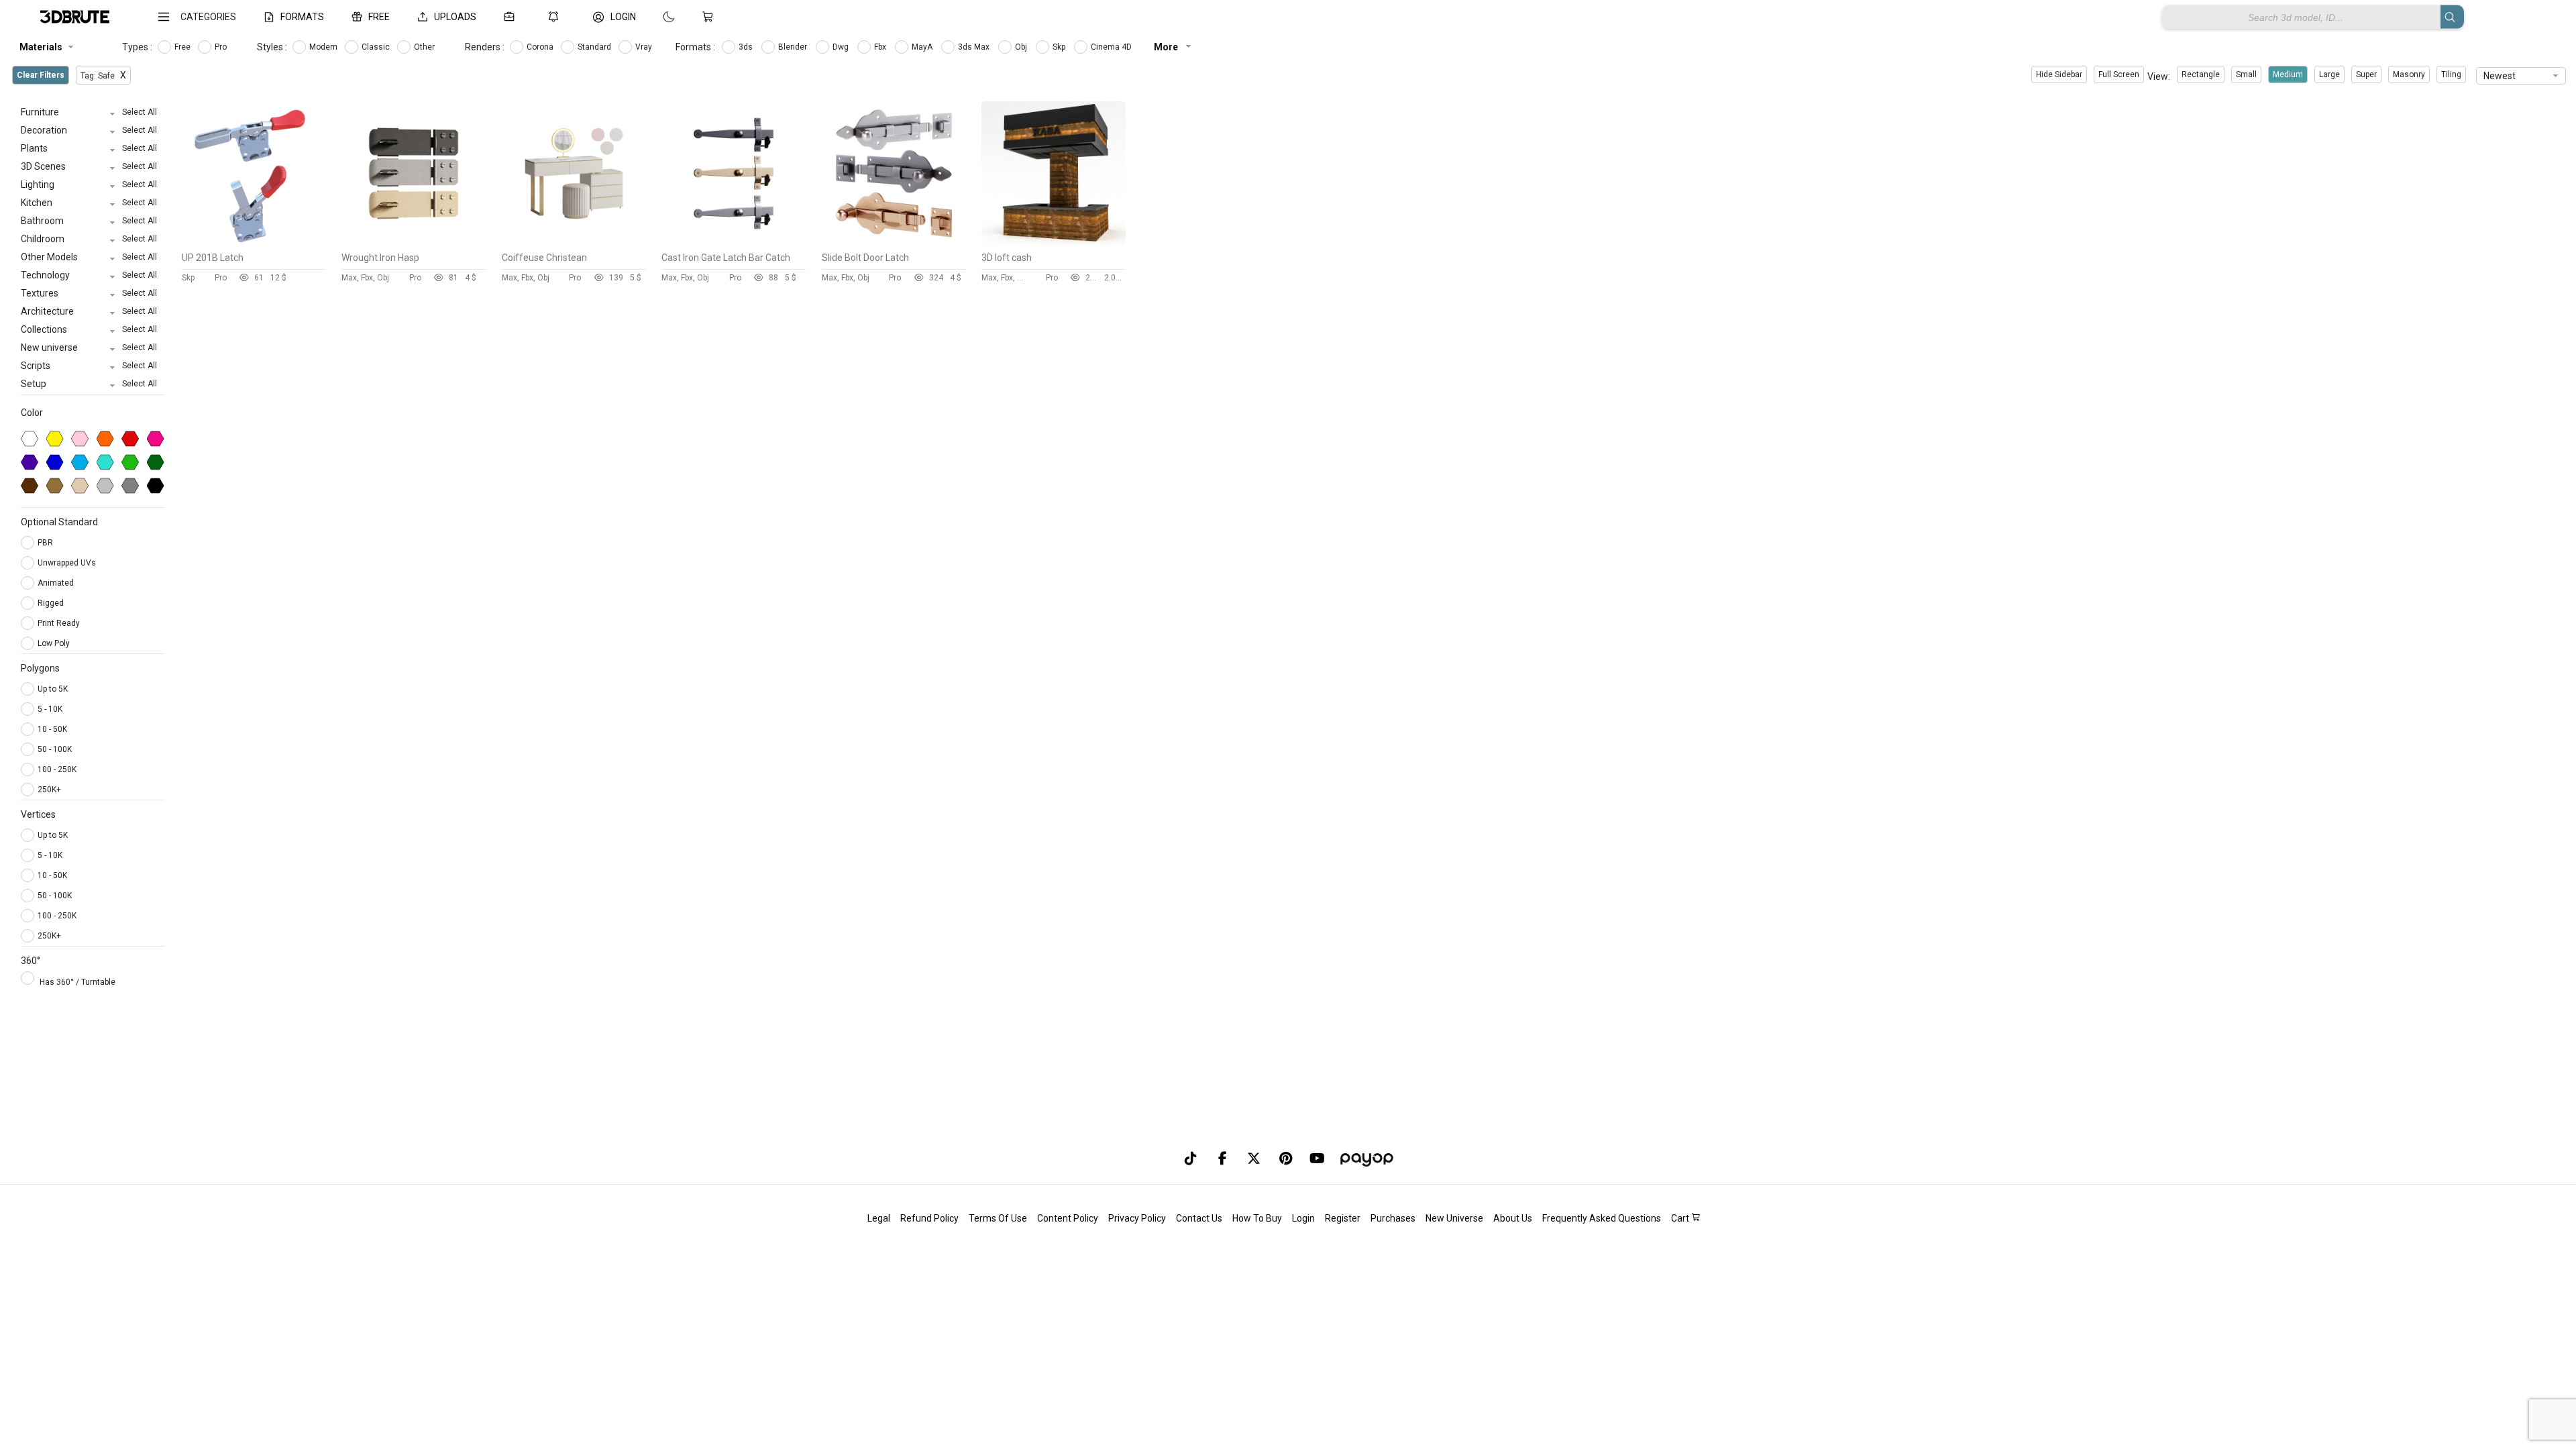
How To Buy (1257, 1218)
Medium (2288, 74)
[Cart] (710, 17)
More (1167, 47)
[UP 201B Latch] (254, 242)
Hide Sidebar (2059, 74)
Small (2246, 74)
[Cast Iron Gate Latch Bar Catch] (734, 242)
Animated (57, 583)
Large (2329, 74)
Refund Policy (929, 1218)
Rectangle (2201, 74)
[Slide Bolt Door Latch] (894, 242)
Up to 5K (53, 689)
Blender (794, 47)
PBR (46, 543)
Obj (1022, 47)
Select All (140, 112)
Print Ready (60, 623)
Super (2366, 74)
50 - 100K (55, 749)
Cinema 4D (1112, 47)
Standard (595, 47)
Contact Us (1199, 1218)
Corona (541, 47)
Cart (1681, 1218)
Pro (222, 47)
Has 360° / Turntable (77, 982)
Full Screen (2119, 74)
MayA (923, 47)
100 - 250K (57, 769)
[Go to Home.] (75, 17)
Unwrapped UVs (68, 563)
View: (2159, 76)
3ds (747, 47)
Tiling (2451, 74)
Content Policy (1068, 1218)
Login (1303, 1218)
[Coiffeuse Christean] (574, 242)
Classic (377, 47)
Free (183, 47)
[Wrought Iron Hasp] (414, 242)
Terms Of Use (998, 1218)
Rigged (52, 603)
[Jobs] (512, 17)
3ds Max (975, 47)
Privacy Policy (1137, 1218)
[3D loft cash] (1054, 242)
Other (425, 47)
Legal (879, 1218)
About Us (1513, 1218)
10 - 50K (52, 729)
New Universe (1454, 1218)
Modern (324, 47)
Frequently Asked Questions (1602, 1218)
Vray (645, 47)
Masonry (2409, 74)
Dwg (842, 47)
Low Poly (55, 643)
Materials (41, 47)
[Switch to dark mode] (655, 17)
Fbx (881, 47)
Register (1343, 1218)
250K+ (49, 790)
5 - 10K (50, 709)
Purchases (1393, 1218)
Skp (1060, 47)
